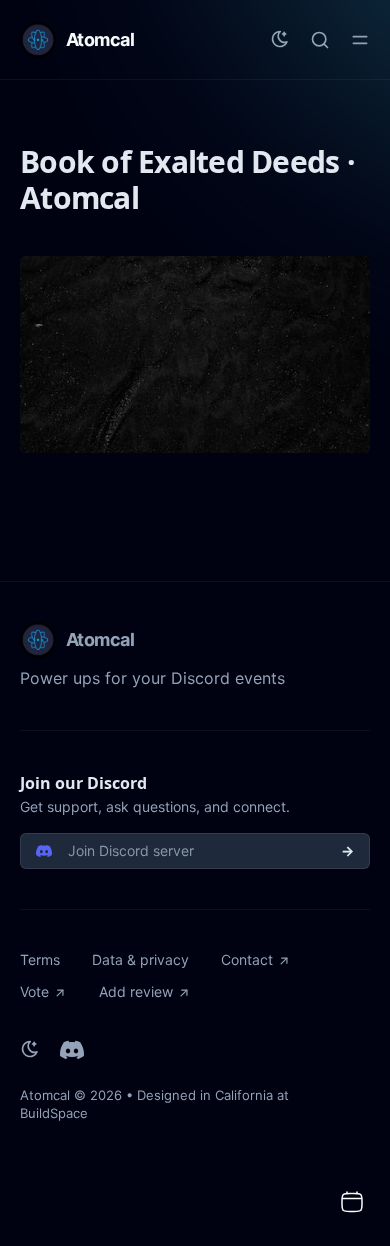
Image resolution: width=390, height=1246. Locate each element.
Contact (247, 959)
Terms (40, 959)
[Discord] (72, 1050)
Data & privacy (140, 959)
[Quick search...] (320, 40)
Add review (136, 991)
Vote (34, 991)
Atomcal (45, 1095)
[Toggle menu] (360, 40)
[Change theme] (280, 40)
